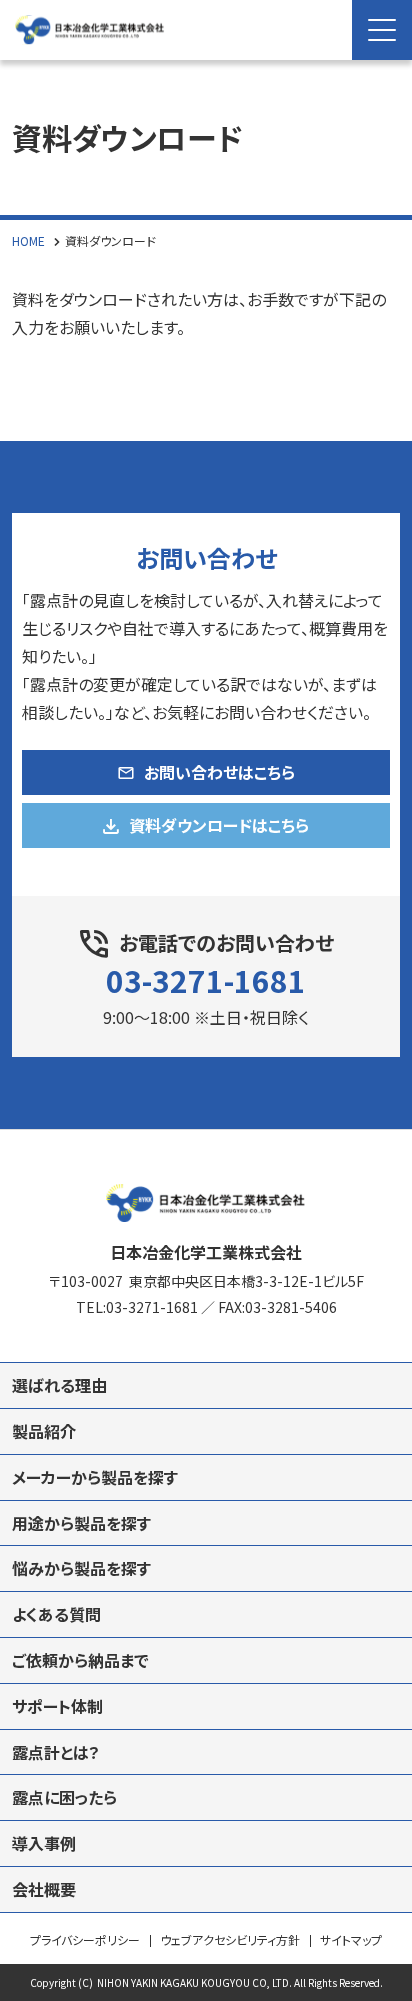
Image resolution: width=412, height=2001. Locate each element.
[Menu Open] (382, 30)
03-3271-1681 (206, 980)
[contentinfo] (206, 1565)
